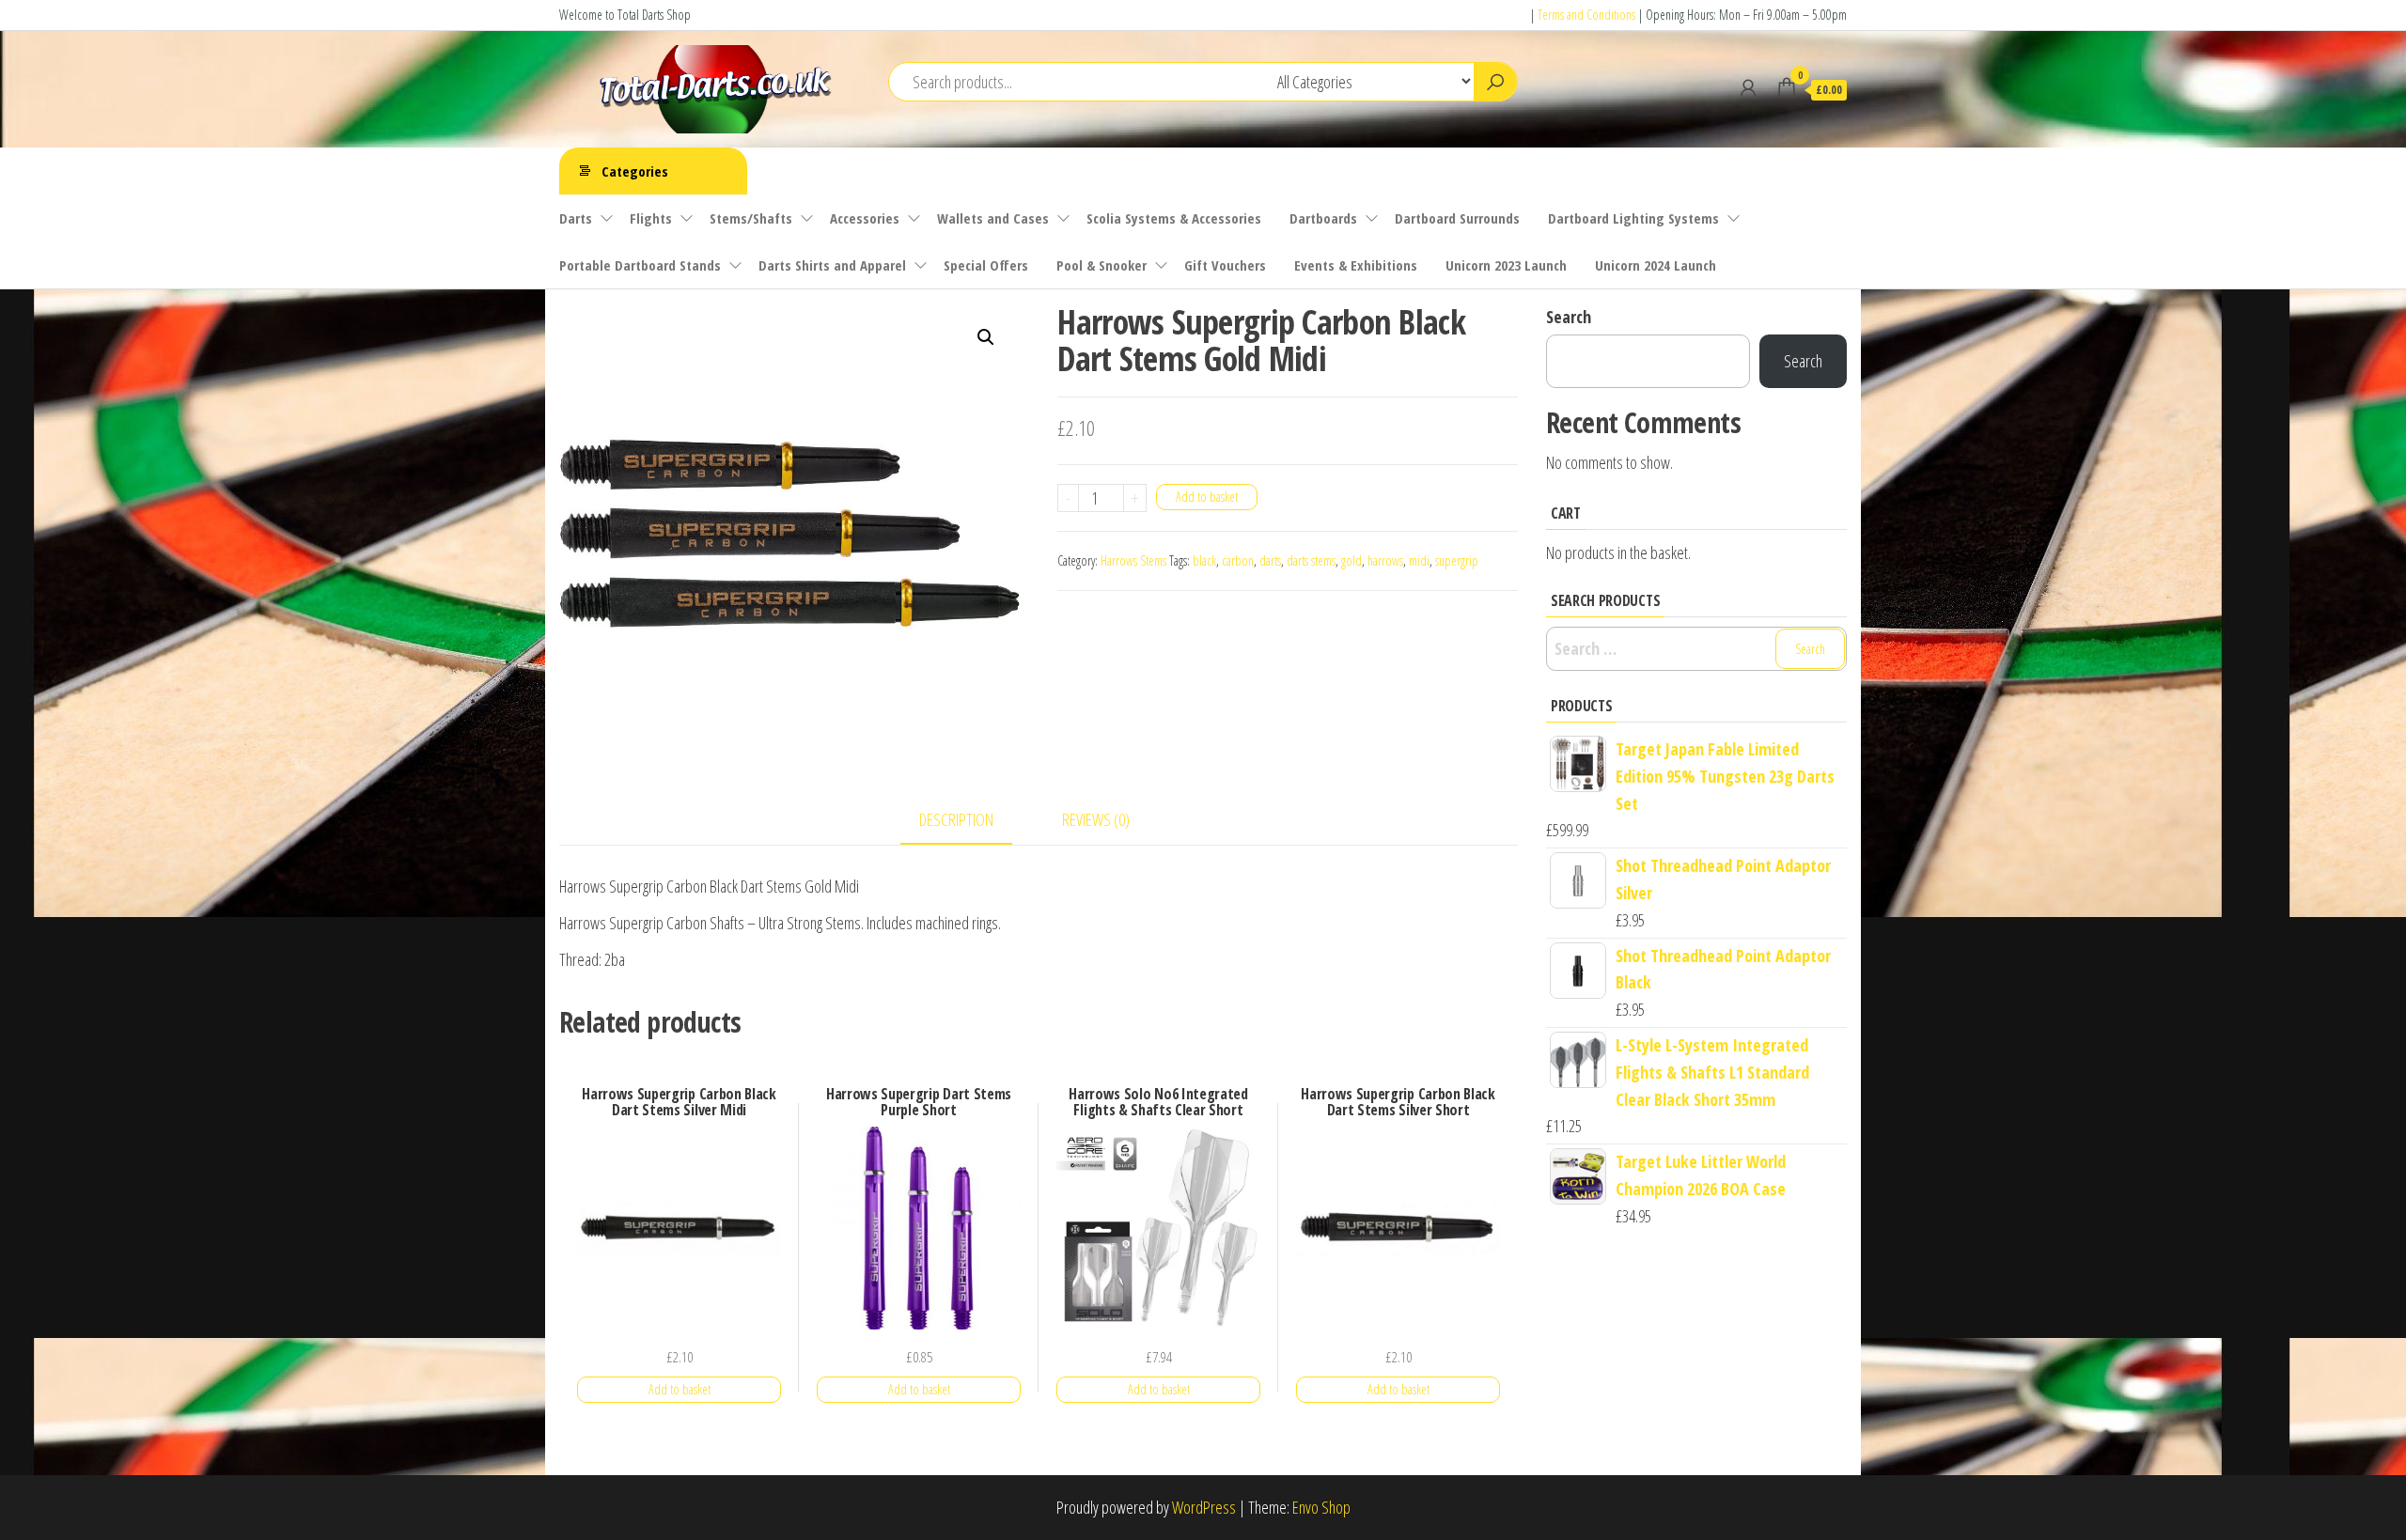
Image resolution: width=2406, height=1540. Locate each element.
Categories (635, 171)
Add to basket (1207, 497)
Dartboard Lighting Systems (1633, 218)
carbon (1238, 560)
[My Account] (1748, 87)
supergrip (1457, 560)
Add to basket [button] (680, 1389)
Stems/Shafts (751, 218)
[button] (986, 337)
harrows (1385, 560)
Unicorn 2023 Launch (1506, 265)
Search (1569, 317)
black (1204, 560)
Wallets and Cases (993, 218)
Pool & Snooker (1101, 265)
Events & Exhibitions (1356, 265)
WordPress (1204, 1507)
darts (1270, 560)
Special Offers (986, 265)
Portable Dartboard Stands (640, 265)
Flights (651, 218)
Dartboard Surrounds (1457, 218)
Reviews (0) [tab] (1096, 819)
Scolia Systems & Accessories (1174, 218)
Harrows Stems (1133, 560)
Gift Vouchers (1225, 265)
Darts (576, 218)
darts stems (1311, 560)
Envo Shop (1321, 1507)
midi (1419, 560)
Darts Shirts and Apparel (832, 265)
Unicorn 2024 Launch (1656, 265)
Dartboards (1323, 218)
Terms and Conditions (1586, 15)
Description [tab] (956, 819)
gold (1351, 560)
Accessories (865, 218)
